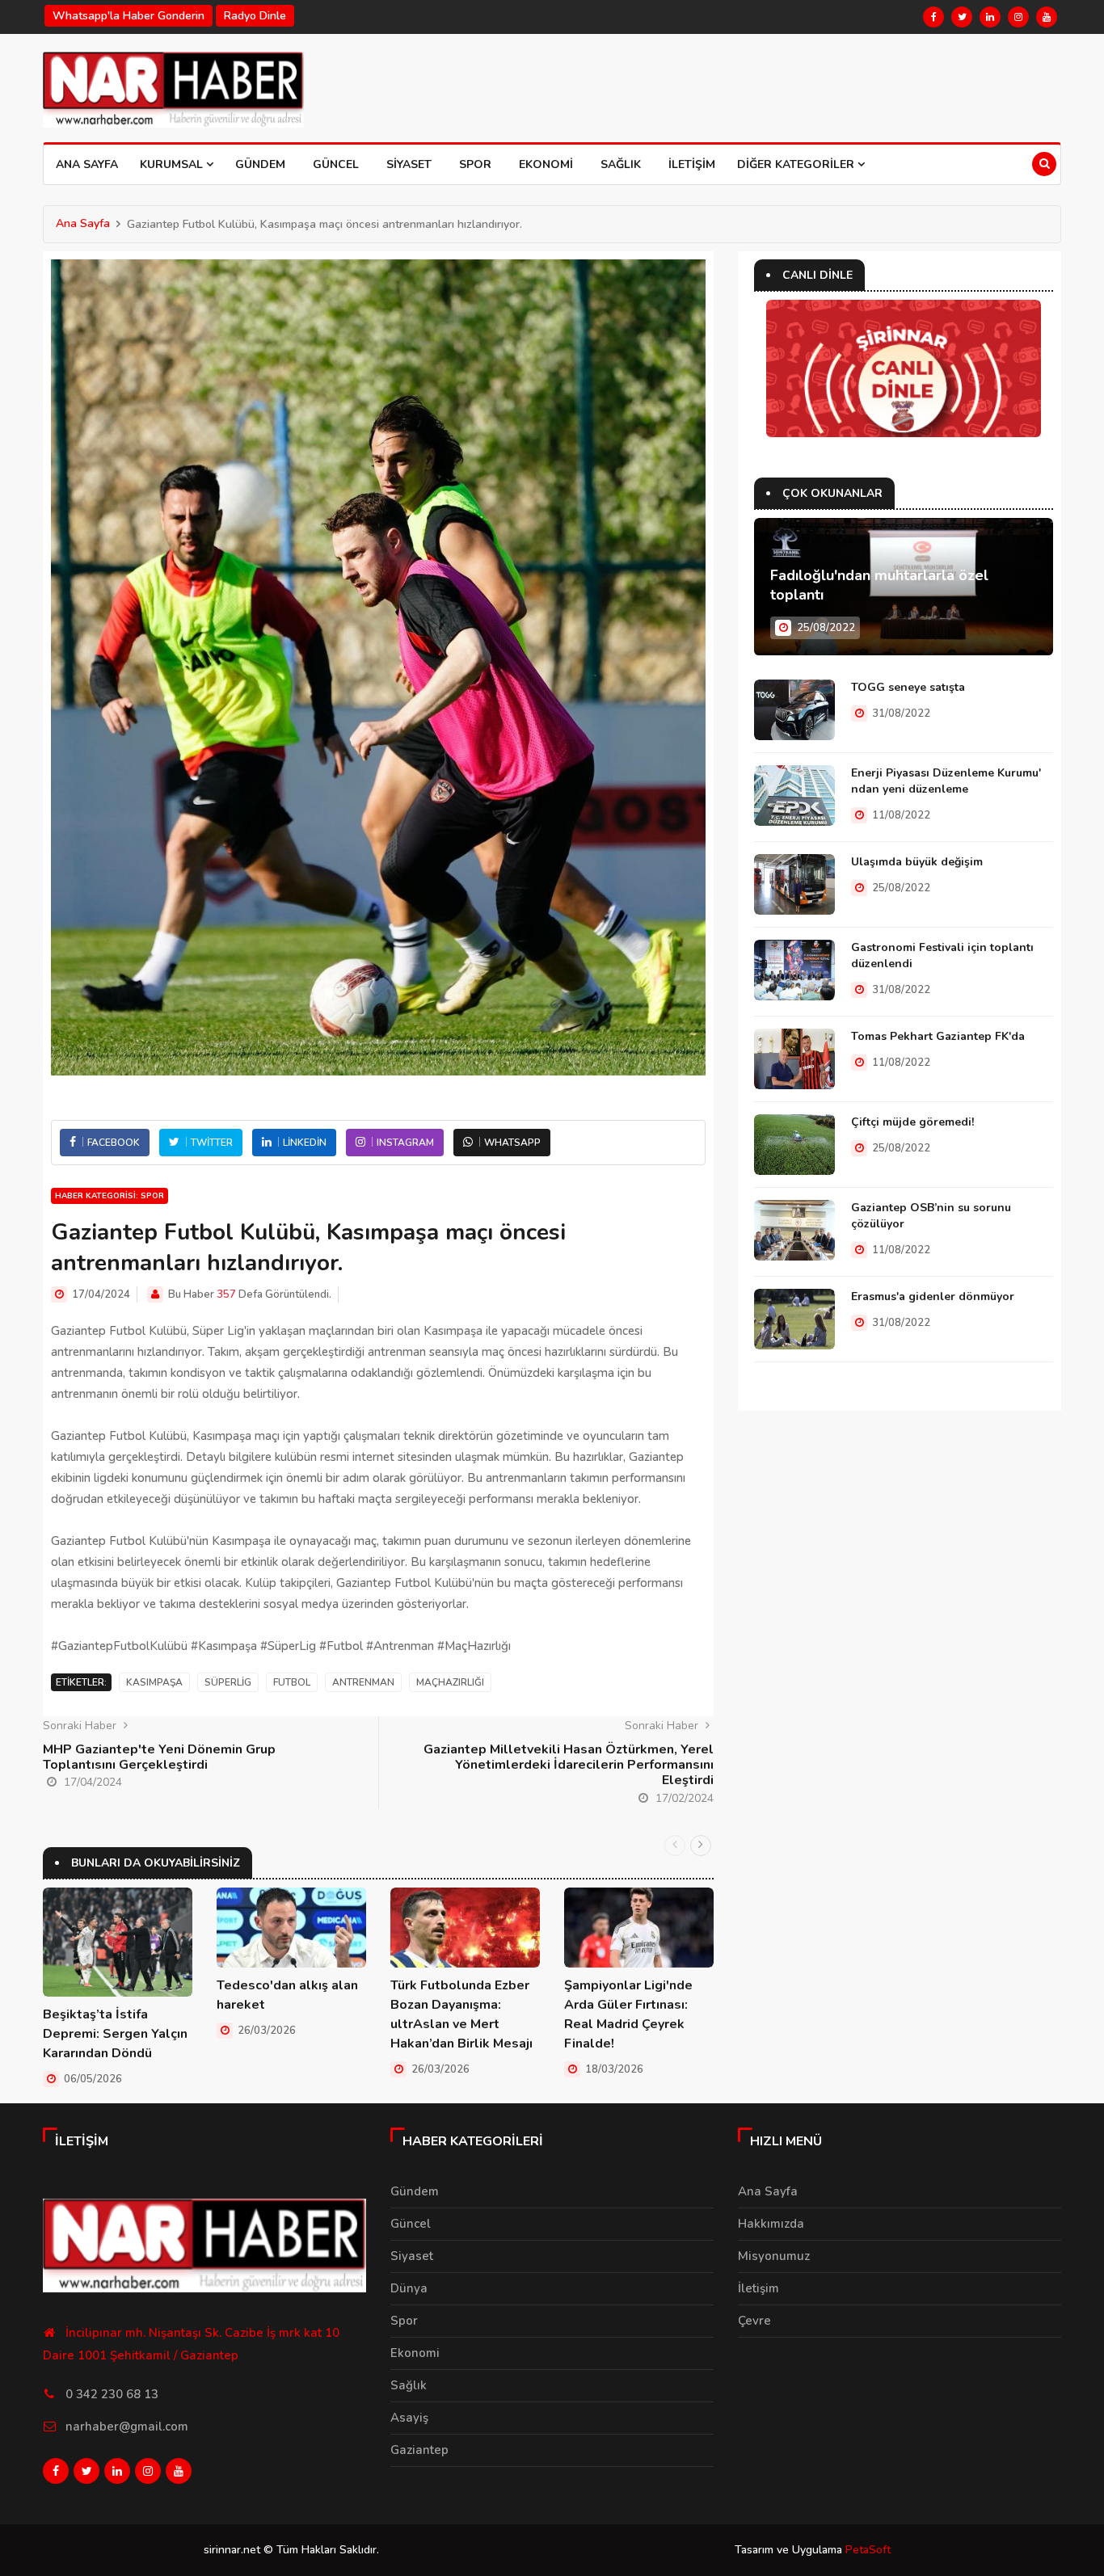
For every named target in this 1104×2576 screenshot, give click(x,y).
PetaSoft (868, 2550)
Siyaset (409, 164)
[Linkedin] (990, 17)
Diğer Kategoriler (797, 164)
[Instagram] (1018, 17)
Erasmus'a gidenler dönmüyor (933, 1296)
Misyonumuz (774, 2256)
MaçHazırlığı (450, 1682)
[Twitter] (962, 17)
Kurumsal (173, 164)
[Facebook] (933, 17)
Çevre (754, 2321)
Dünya (409, 2288)
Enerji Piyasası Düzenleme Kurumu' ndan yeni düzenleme (946, 781)
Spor (475, 164)
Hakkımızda (771, 2224)
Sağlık (621, 164)
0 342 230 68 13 (112, 2394)
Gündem (260, 164)
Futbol (292, 1682)
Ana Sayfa (87, 164)
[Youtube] (1047, 17)
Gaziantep (419, 2450)
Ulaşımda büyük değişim (917, 862)
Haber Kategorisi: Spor (110, 1196)
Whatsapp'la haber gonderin (129, 16)
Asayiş (409, 2418)
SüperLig (228, 1682)
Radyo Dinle (255, 16)
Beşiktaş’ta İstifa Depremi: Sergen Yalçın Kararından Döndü (115, 2034)
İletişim (692, 164)
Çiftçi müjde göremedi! (912, 1122)
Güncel (336, 164)
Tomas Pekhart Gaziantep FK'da (938, 1036)
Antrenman (363, 1682)
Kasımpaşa (154, 1682)
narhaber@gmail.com (127, 2427)
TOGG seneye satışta (908, 687)
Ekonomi (546, 164)
